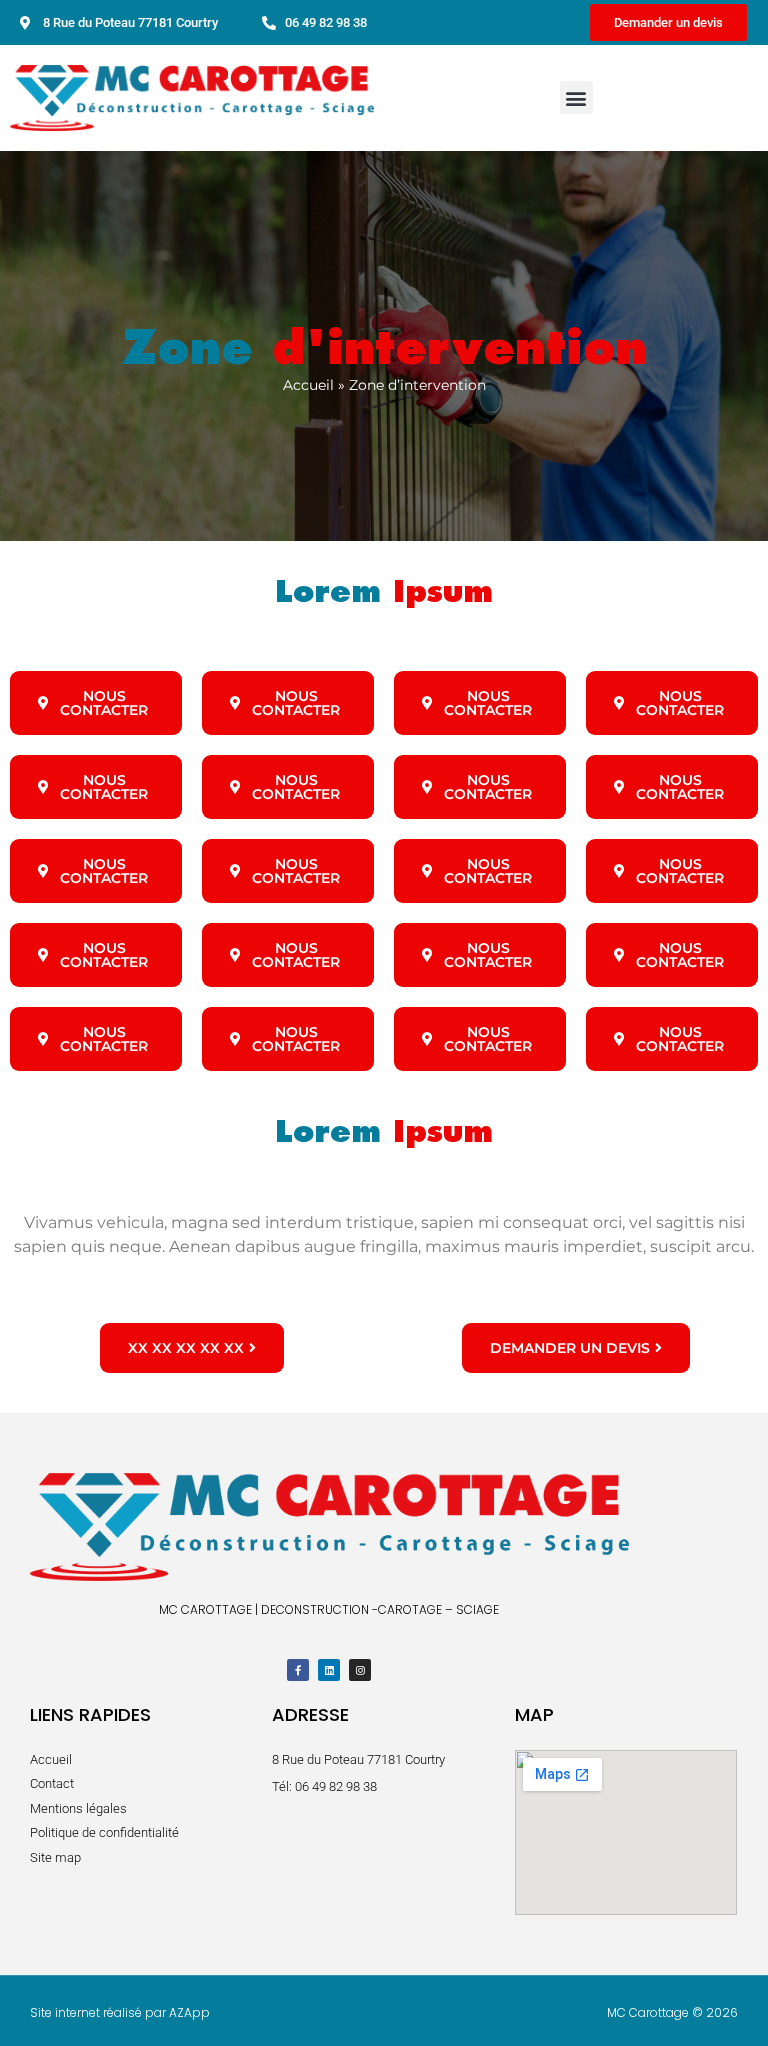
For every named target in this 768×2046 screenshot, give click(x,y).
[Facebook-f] (298, 1670)
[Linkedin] (329, 1670)
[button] (576, 97)
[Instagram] (360, 1670)
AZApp (189, 2012)
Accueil (308, 385)
